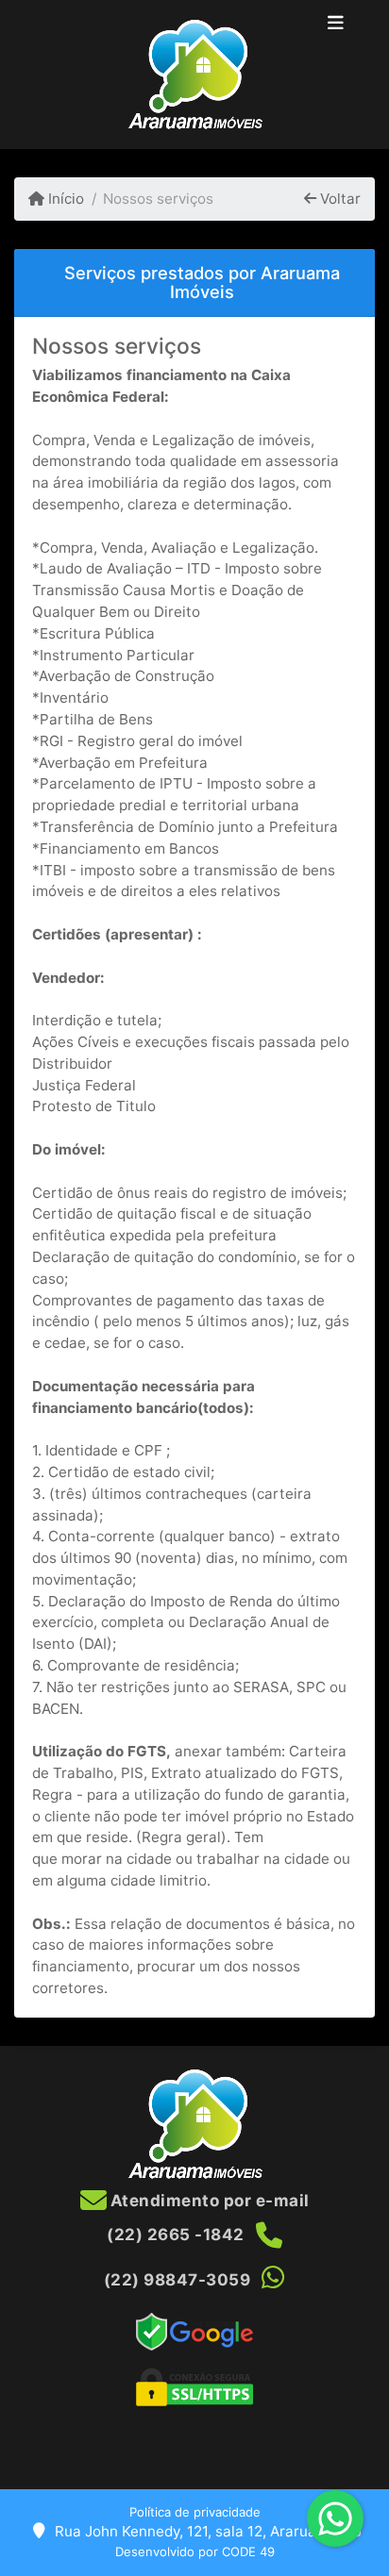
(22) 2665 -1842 (176, 2235)
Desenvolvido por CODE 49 (195, 2551)
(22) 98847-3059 (178, 2280)
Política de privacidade (195, 2512)
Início (64, 199)
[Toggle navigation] (336, 25)
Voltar (338, 199)
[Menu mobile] (194, 75)
